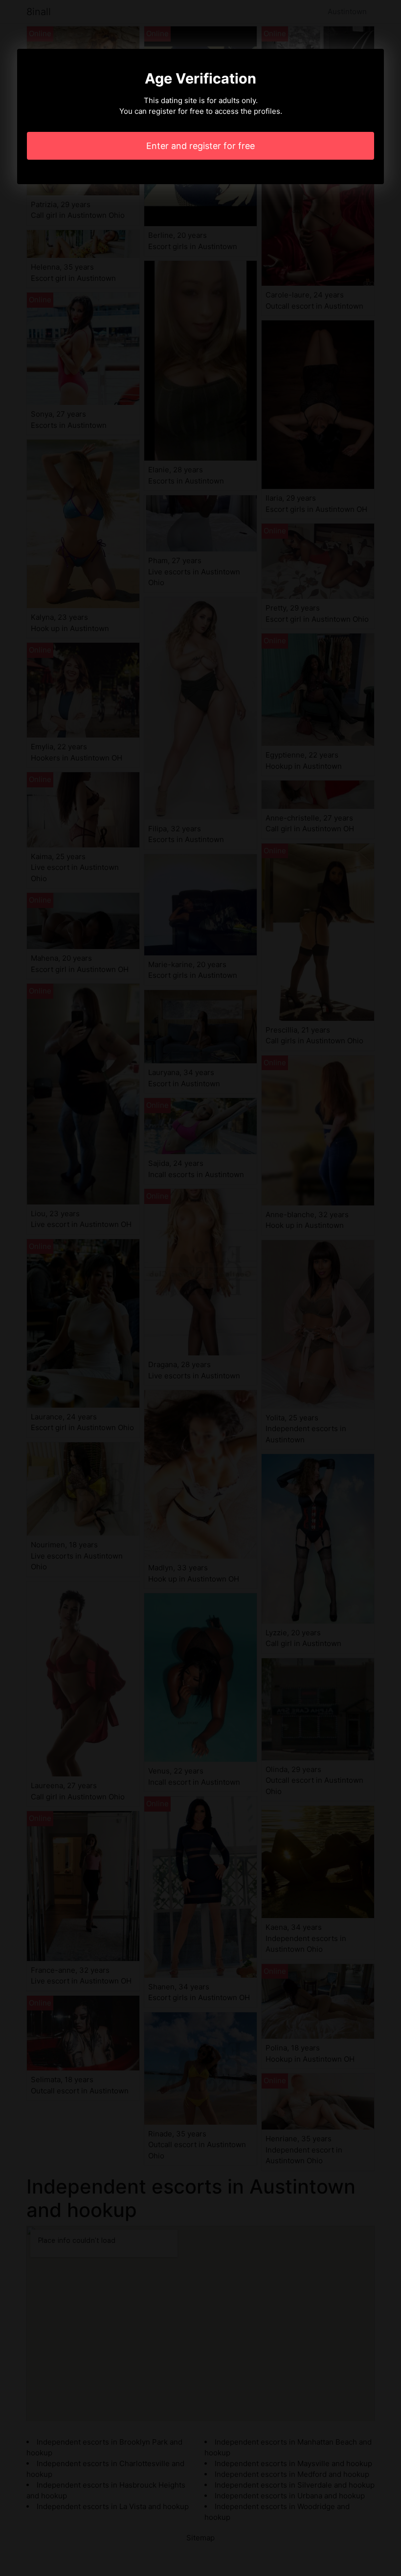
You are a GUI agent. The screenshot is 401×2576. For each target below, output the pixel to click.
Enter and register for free (200, 146)
